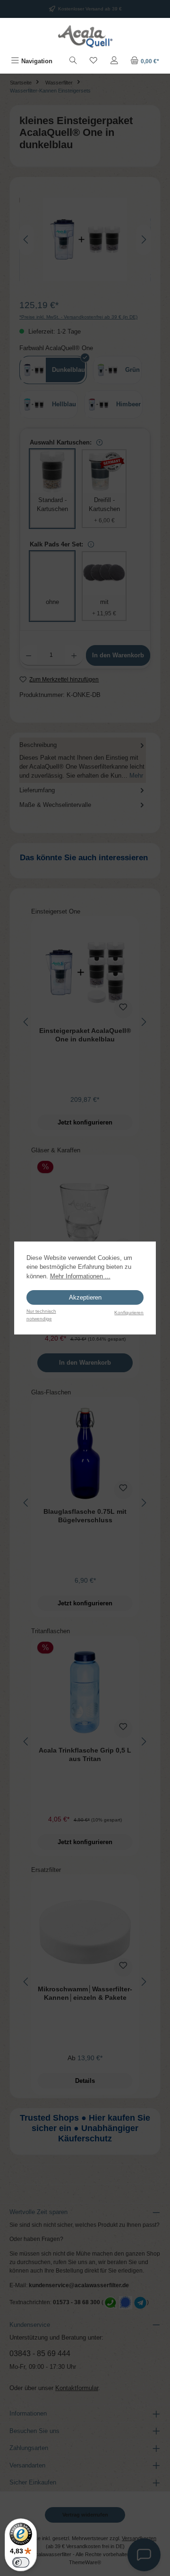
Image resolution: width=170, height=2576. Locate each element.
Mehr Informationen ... (80, 1276)
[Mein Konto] (114, 61)
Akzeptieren (85, 1297)
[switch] (21, 2562)
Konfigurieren (129, 1313)
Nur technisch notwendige (41, 1315)
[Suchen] (73, 61)
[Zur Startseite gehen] (85, 36)
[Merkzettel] (93, 61)
